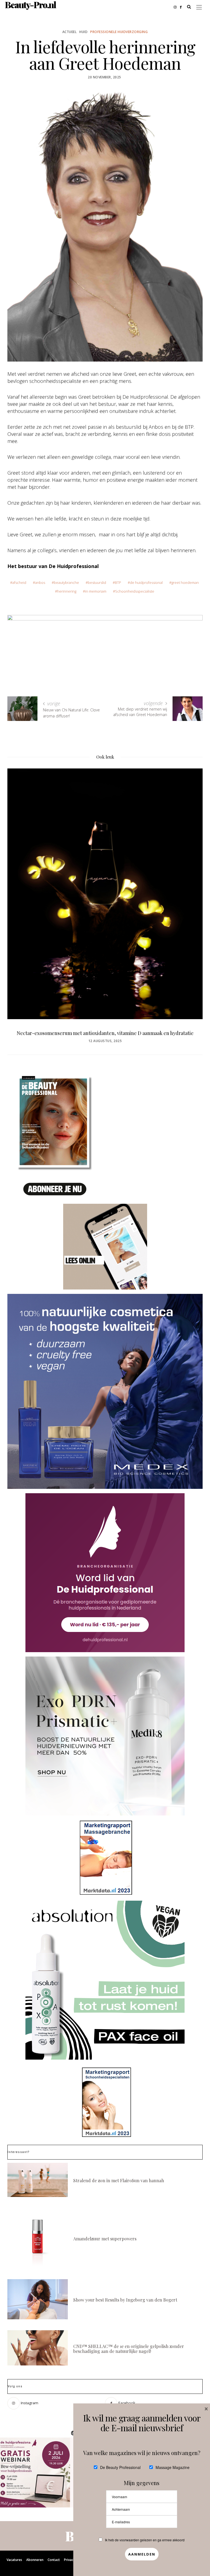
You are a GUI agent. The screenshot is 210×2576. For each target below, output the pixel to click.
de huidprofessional (146, 582)
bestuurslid (97, 582)
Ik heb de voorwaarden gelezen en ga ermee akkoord (145, 2540)
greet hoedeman (185, 582)
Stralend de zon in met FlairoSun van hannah (119, 2180)
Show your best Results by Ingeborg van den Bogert (125, 2300)
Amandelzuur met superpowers (105, 2239)
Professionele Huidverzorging (119, 32)
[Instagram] (177, 7)
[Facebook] (182, 7)
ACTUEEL (70, 32)
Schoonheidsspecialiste (135, 591)
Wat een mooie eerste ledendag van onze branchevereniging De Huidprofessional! (105, 1036)
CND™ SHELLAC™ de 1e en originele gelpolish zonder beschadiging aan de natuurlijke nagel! (129, 2349)
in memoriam (96, 591)
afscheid (19, 582)
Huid (83, 32)
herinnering (67, 591)
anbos (40, 582)
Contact (54, 2560)
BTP (118, 582)
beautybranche (66, 582)
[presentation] (20, 886)
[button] (35, 2473)
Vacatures (14, 2560)
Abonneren (35, 2560)
